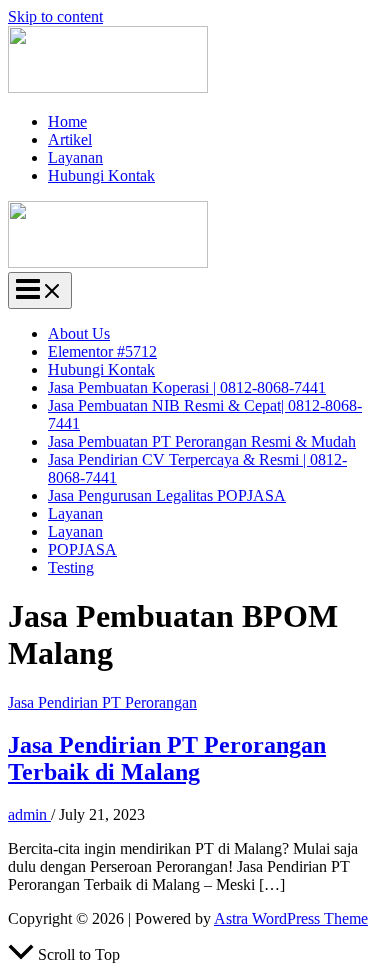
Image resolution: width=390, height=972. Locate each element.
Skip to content (55, 16)
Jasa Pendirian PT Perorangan (102, 702)
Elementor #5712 (102, 351)
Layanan (75, 157)
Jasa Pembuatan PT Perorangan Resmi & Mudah (202, 441)
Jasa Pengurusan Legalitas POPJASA (167, 495)
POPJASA (82, 549)
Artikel (70, 139)
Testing (71, 567)
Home (67, 121)
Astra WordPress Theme (291, 918)
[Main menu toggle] (40, 290)
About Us (79, 333)
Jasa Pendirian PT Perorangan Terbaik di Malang (167, 758)
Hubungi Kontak (101, 175)
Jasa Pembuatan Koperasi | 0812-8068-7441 (187, 387)
